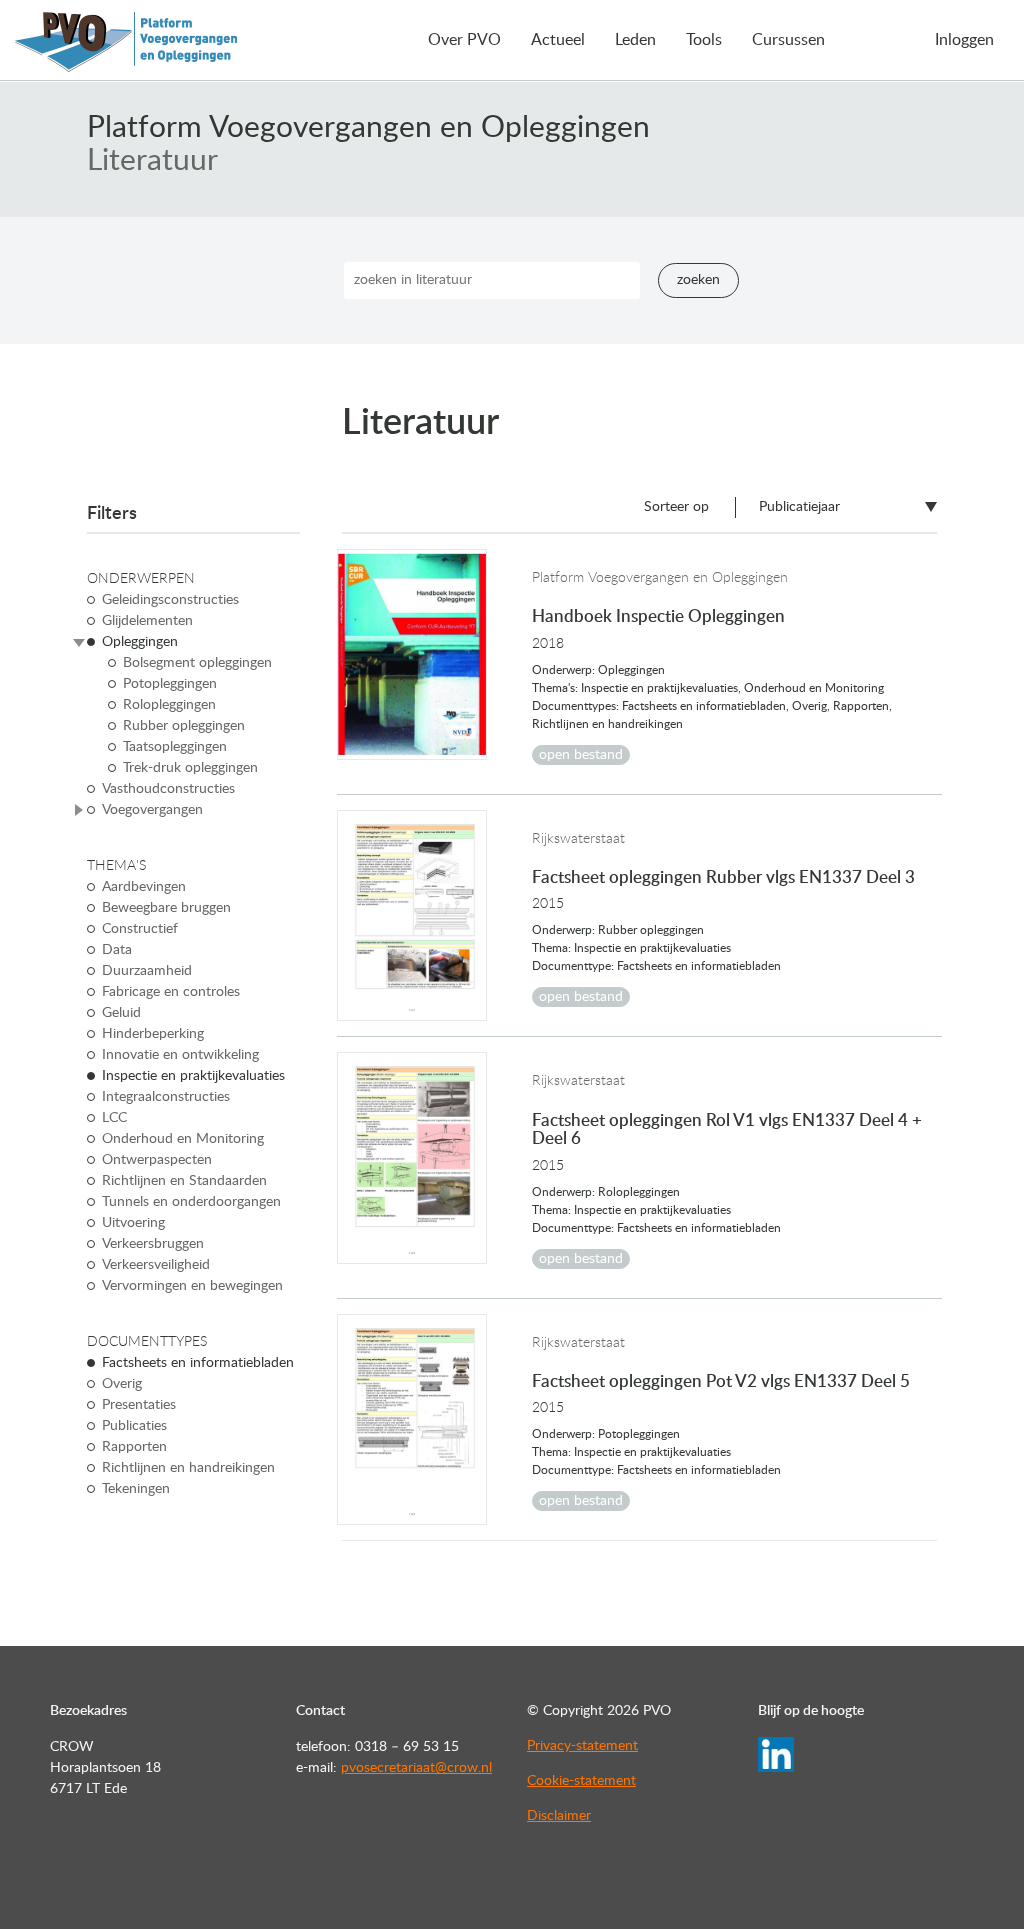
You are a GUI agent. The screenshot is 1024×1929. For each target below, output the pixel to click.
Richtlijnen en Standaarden (184, 1181)
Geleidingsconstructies (170, 600)
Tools (704, 40)
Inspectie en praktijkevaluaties (193, 1076)
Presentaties (139, 1405)
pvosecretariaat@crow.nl (416, 1768)
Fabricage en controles (171, 992)
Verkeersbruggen (153, 1244)
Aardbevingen (144, 887)
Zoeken (698, 280)
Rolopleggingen (169, 705)
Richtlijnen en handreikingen (188, 1468)
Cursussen (788, 40)
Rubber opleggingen (184, 726)
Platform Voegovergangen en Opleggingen (368, 128)
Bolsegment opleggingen (197, 663)
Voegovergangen (152, 810)
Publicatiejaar (799, 507)
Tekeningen (136, 1489)
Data (117, 950)
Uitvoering (133, 1223)
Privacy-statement (582, 1746)
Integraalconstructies (166, 1097)
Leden (635, 40)
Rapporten (134, 1447)
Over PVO (464, 40)
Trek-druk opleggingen (190, 768)
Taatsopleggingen (175, 747)
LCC (114, 1118)
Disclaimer (559, 1816)
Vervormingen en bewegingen (192, 1286)
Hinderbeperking (153, 1034)
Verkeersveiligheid (156, 1265)
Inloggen (964, 40)
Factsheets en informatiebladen (198, 1363)
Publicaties (134, 1426)
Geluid (121, 1013)
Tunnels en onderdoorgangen (191, 1202)
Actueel (558, 40)
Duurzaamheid (147, 971)
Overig (122, 1384)
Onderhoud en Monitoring (183, 1139)
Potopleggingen (170, 684)
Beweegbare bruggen (166, 908)
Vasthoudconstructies (168, 789)
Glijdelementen (147, 621)
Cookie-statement (581, 1781)
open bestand (581, 755)
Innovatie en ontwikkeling (180, 1055)
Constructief (140, 929)
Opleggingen (140, 642)
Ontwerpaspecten (157, 1160)
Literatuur (152, 161)
